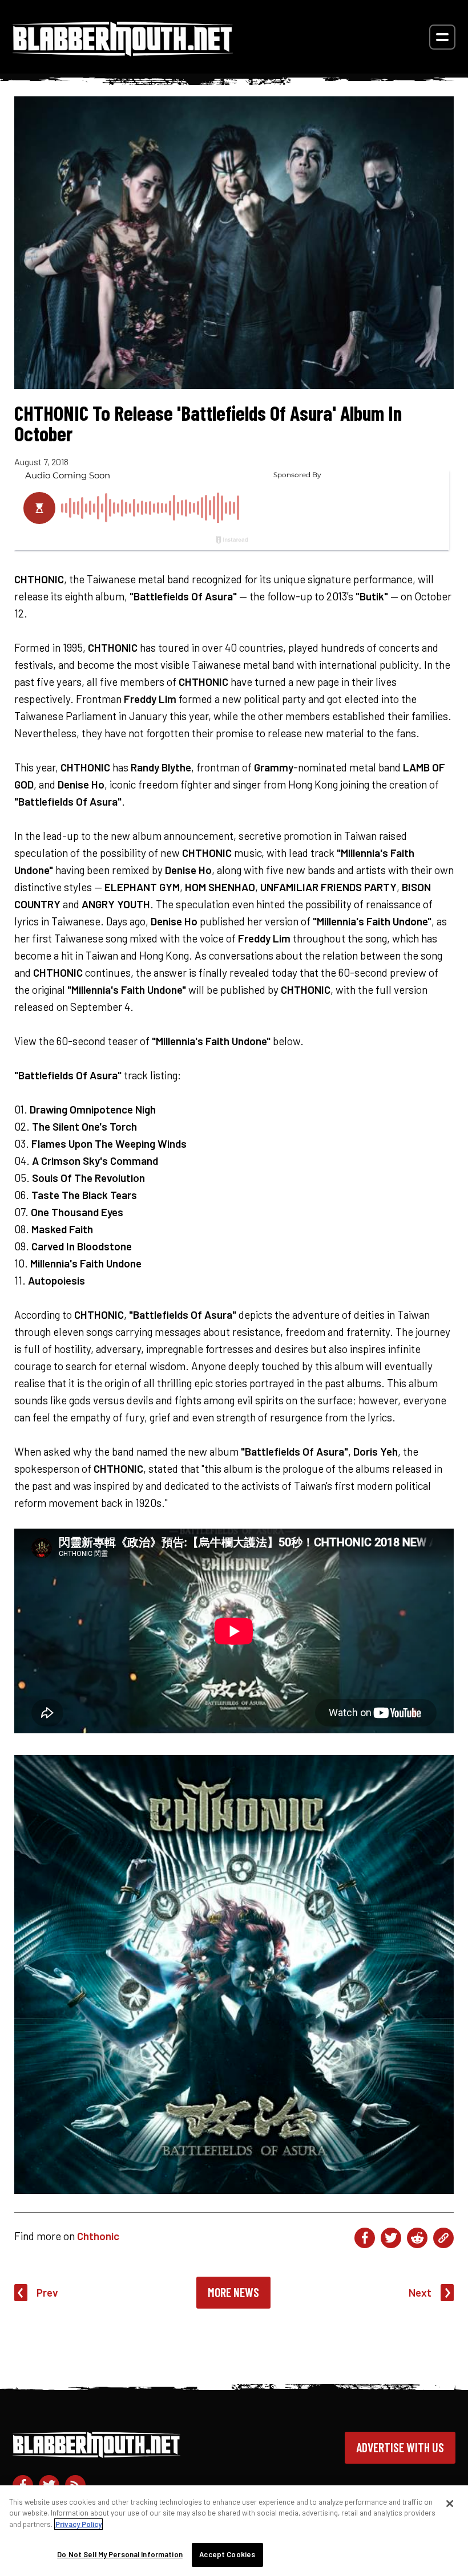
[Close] (450, 2504)
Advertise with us (400, 2447)
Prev (47, 2292)
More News (233, 2292)
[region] (234, 2531)
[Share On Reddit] (417, 2238)
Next (420, 2292)
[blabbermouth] (123, 52)
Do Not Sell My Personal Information (120, 2554)
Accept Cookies (227, 2554)
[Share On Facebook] (365, 2238)
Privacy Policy (78, 2524)
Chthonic (98, 2236)
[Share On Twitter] (391, 2238)
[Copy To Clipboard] (443, 2238)
